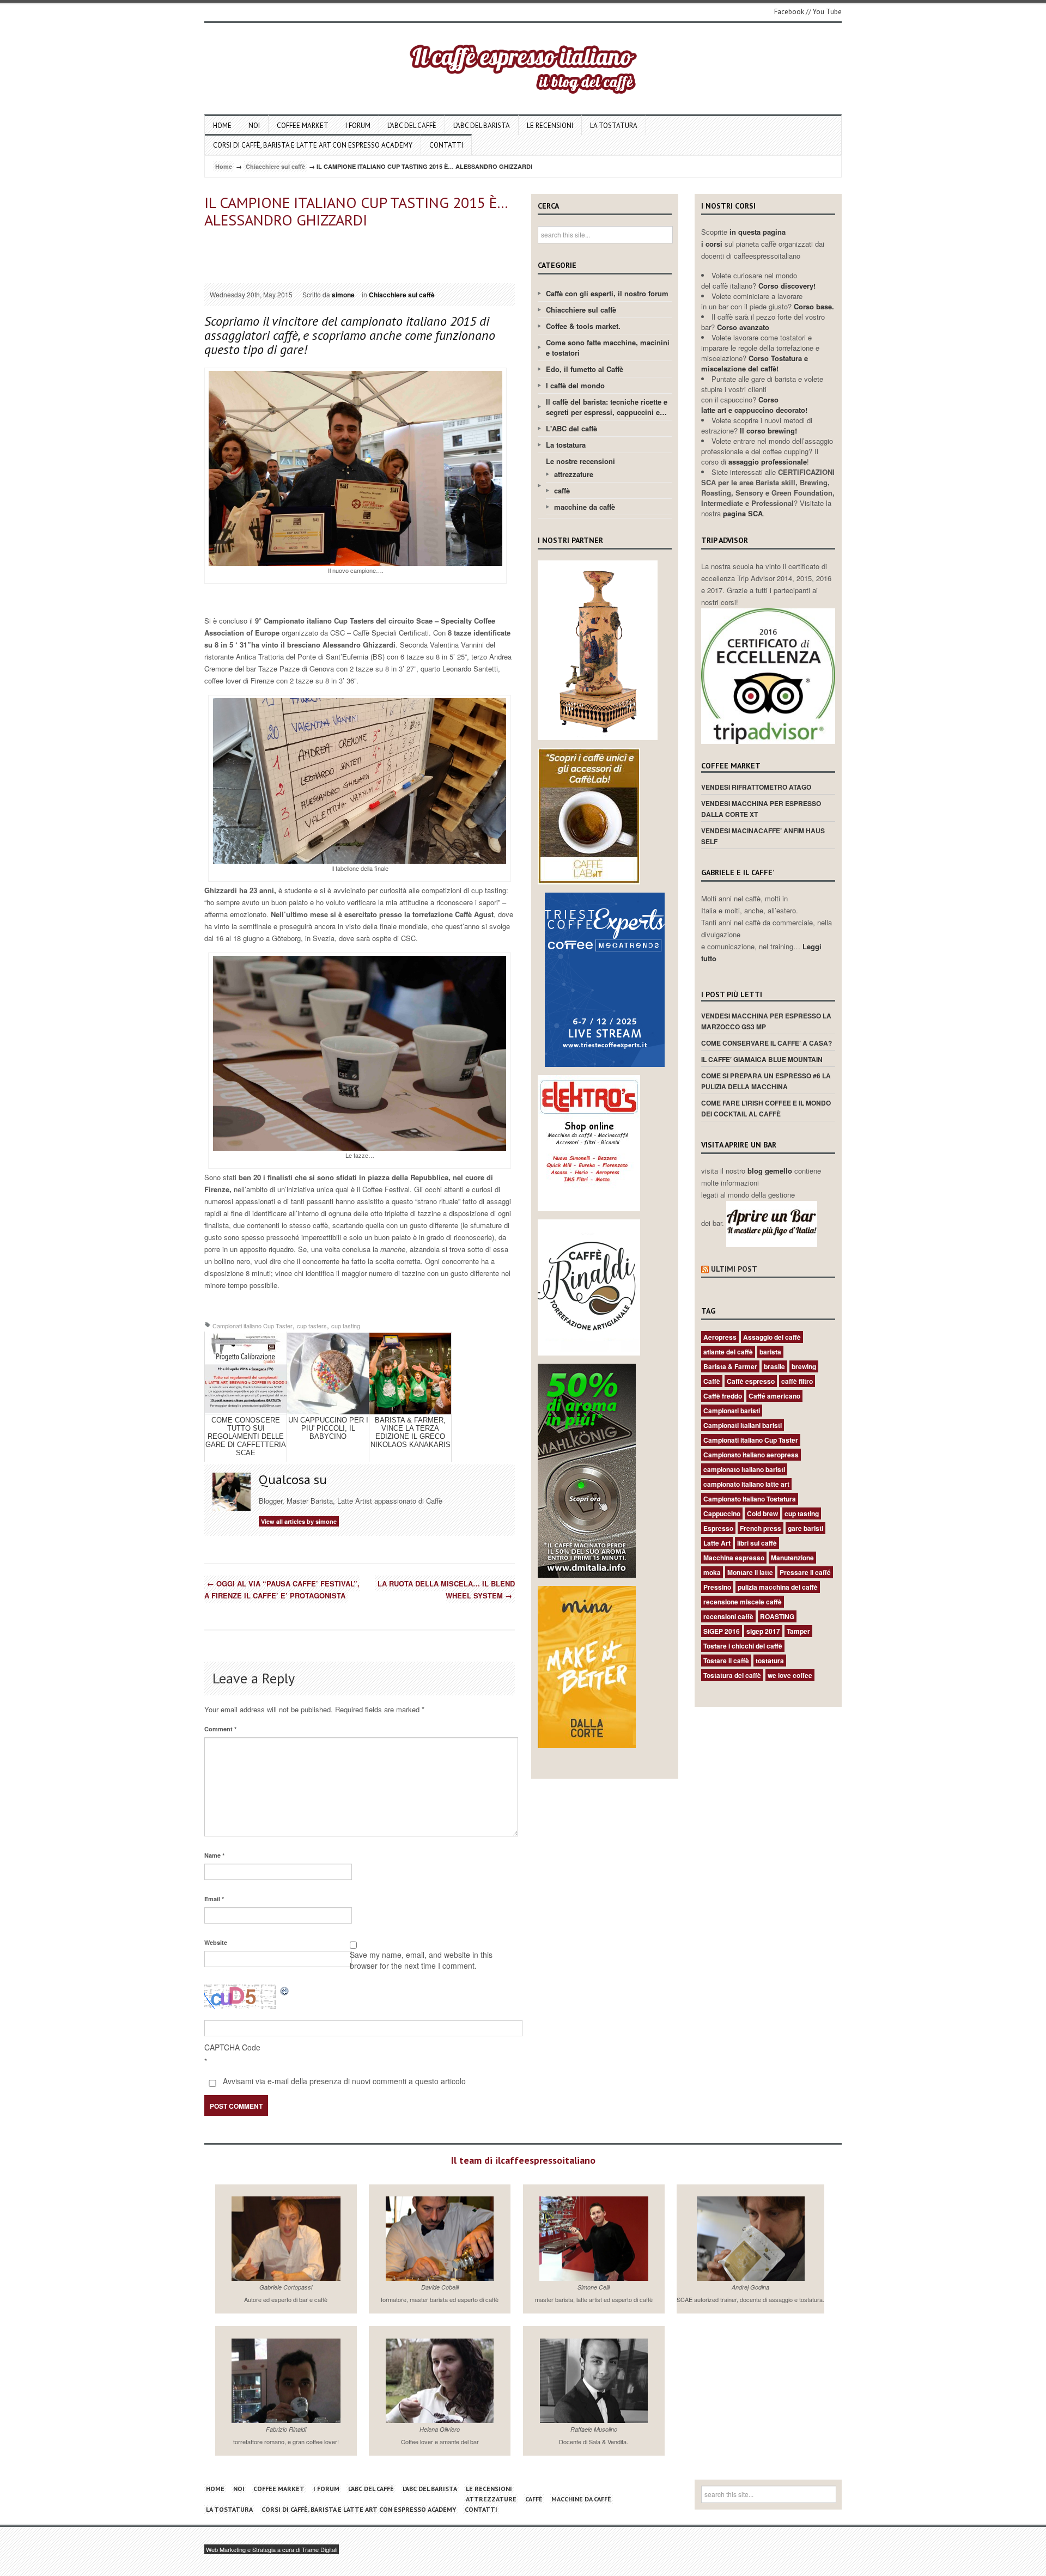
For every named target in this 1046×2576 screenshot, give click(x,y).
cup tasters (312, 1326)
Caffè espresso (751, 1381)
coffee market (303, 126)
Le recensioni (550, 126)
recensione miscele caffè (743, 1602)
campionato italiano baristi (744, 1469)
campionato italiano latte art (746, 1484)
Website (216, 1942)
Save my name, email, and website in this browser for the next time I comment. (421, 1960)
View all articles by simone (299, 1521)
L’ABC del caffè (412, 126)
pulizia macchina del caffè (778, 1587)
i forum (358, 126)
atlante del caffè (728, 1352)
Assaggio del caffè (772, 1337)
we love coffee (790, 1675)
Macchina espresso (734, 1558)
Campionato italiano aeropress (751, 1455)
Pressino (717, 1587)
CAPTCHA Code (232, 2047)
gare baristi (805, 1528)
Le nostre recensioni (580, 461)
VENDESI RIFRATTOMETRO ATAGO (756, 787)
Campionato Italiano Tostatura (750, 1499)
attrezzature (574, 474)
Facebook (789, 12)
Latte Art (717, 1543)
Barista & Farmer (730, 1366)
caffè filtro (797, 1381)
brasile (774, 1366)
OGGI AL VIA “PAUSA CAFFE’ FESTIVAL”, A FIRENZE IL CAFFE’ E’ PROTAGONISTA (282, 1589)
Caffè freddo (723, 1396)
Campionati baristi (732, 1411)
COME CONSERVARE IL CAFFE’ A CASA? (767, 1043)
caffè (562, 490)
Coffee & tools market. (583, 326)
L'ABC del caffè (571, 428)
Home (222, 126)
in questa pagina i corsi (743, 238)
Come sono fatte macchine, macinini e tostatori (608, 347)
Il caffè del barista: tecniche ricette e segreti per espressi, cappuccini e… (607, 407)
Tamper (798, 1631)
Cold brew (762, 1513)
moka (712, 1572)
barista (770, 1352)
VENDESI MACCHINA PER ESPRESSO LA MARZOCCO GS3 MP (766, 1021)
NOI (254, 126)
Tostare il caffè (726, 1661)
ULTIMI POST (734, 1269)
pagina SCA (743, 513)
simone (343, 295)
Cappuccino (722, 1513)
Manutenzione (792, 1558)
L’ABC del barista (482, 126)
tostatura (770, 1661)
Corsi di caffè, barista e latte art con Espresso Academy (313, 145)
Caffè (712, 1381)
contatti (446, 145)
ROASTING (777, 1616)
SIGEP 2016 (722, 1631)
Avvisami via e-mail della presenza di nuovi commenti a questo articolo (343, 2081)
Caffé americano (774, 1396)
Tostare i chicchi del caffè (743, 1646)
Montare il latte (750, 1572)
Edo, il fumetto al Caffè (585, 369)
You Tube (827, 12)
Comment (220, 1729)
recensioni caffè (728, 1616)
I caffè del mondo (575, 385)
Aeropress (720, 1337)
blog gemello (771, 1171)
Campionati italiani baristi (743, 1425)
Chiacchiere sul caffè (275, 166)
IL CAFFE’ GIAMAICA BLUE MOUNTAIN (762, 1059)
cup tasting (346, 1326)
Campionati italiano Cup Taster (253, 1326)
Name (214, 1855)
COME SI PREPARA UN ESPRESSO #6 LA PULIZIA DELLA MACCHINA (766, 1081)
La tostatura (614, 126)
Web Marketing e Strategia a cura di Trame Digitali (272, 2549)
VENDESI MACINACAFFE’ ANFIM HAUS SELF (763, 836)
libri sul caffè (757, 1543)
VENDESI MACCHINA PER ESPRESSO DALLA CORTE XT (761, 809)
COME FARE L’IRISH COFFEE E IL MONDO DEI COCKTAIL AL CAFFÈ (766, 1108)
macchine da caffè (585, 507)
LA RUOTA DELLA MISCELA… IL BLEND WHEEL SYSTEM (446, 1589)
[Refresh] (285, 1990)
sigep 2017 (763, 1631)
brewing (804, 1366)
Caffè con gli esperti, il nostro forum (607, 293)
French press (761, 1528)
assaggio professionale (768, 462)
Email (214, 1899)
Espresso (718, 1528)
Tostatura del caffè (732, 1675)
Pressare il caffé (805, 1572)
